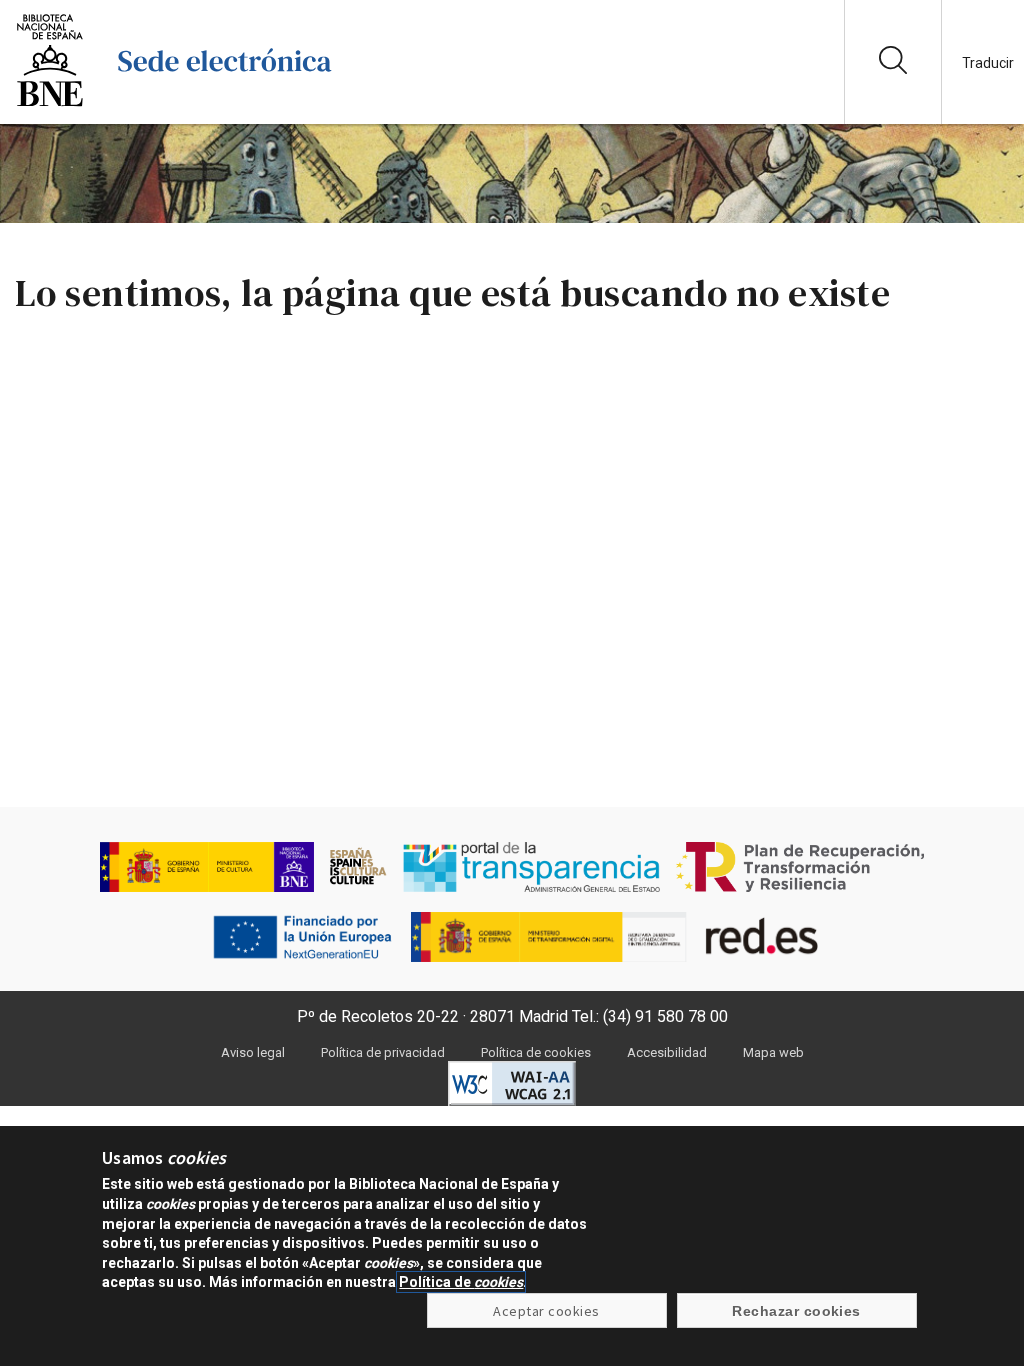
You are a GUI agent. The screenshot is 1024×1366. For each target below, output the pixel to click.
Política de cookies (536, 1052)
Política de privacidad (383, 1052)
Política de (461, 1282)
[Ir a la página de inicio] (225, 104)
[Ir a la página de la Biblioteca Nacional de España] (50, 104)
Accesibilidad (667, 1052)
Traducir (988, 63)
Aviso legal (253, 1052)
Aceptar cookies (546, 1311)
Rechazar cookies (796, 1311)
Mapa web (773, 1052)
